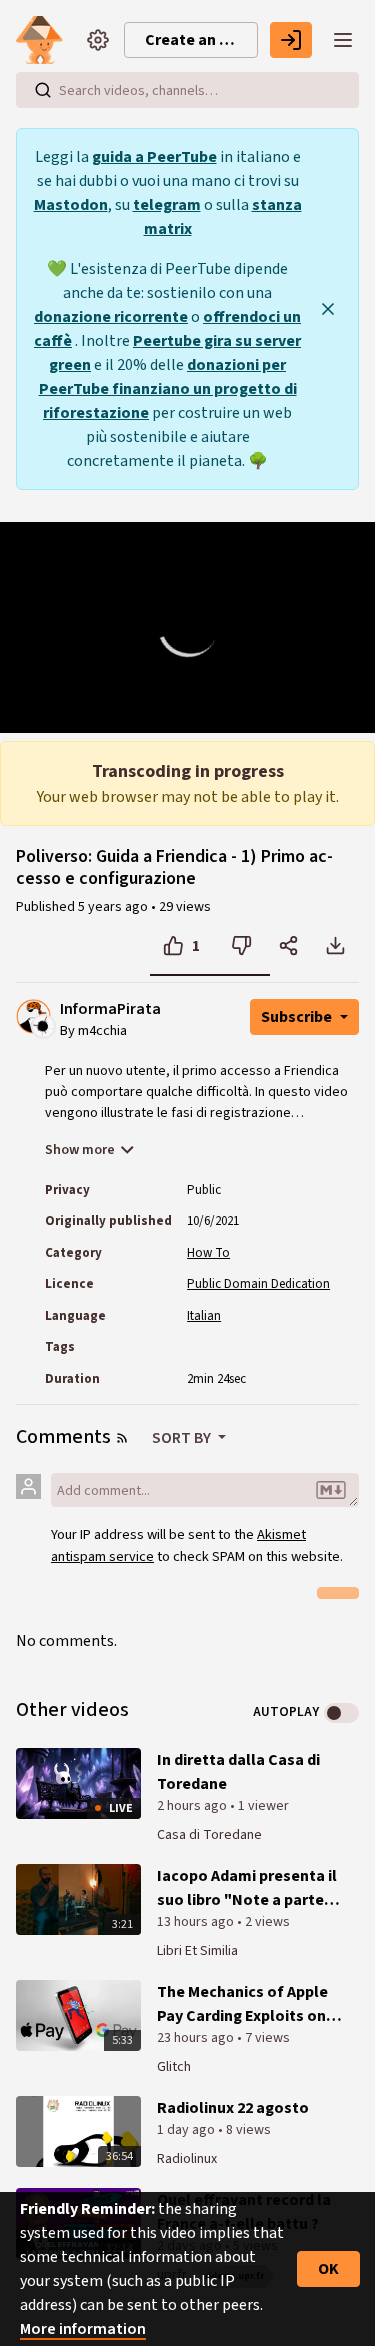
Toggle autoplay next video (341, 1713)
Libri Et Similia (197, 1951)
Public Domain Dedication (258, 1284)
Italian (204, 1316)
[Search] (43, 90)
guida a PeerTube (154, 157)
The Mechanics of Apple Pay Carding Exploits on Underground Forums (242, 2004)
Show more (80, 1150)
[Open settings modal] (98, 40)
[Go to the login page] (291, 40)
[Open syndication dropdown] (122, 1438)
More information (83, 2329)
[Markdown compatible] (331, 1490)
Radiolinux (187, 2159)
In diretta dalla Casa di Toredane (238, 1772)
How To (208, 1253)
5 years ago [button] (114, 907)
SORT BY (183, 1438)
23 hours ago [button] (197, 2038)
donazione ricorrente (111, 317)
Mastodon (71, 205)
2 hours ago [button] (193, 1806)
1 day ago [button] (187, 2130)
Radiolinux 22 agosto (233, 2108)
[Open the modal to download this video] (335, 946)
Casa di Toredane (209, 1835)
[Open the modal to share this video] (288, 946)
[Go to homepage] (44, 40)
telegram (167, 205)
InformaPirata (110, 1009)
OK (328, 2269)
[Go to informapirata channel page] (43, 1026)
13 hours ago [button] (197, 1922)
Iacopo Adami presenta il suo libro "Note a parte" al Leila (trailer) (247, 1888)
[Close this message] (328, 309)
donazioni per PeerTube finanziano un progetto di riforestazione (168, 389)
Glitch (174, 2067)
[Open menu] (343, 40)
